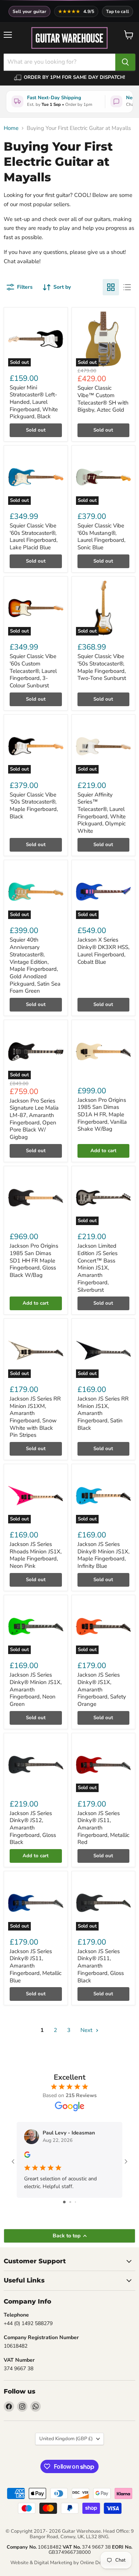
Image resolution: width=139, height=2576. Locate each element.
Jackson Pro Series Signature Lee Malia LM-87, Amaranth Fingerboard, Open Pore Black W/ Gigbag (34, 1119)
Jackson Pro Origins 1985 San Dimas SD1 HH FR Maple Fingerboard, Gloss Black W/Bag (34, 1260)
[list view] (127, 287)
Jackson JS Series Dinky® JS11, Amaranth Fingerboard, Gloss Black (101, 1966)
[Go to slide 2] (70, 2202)
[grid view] (111, 287)
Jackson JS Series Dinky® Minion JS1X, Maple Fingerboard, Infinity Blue (103, 1555)
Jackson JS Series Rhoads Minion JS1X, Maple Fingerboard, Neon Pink (36, 1555)
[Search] (125, 62)
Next (87, 2030)
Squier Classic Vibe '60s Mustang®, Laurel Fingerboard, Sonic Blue (101, 536)
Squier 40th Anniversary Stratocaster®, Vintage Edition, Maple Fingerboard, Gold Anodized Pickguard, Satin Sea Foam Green (35, 965)
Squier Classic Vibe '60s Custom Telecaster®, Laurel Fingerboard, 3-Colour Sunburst (33, 671)
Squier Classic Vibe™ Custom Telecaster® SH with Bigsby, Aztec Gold (103, 399)
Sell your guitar (30, 11)
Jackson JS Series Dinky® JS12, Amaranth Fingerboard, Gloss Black (33, 1828)
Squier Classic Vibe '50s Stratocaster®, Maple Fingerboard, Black (34, 806)
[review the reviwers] (27, 2156)
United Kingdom (66, 2439)
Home (11, 128)
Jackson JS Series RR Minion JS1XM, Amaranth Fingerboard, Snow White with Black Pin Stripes (35, 1417)
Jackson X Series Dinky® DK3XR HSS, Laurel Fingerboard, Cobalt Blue (103, 951)
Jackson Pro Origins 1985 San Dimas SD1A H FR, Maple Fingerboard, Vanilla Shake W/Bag (102, 1115)
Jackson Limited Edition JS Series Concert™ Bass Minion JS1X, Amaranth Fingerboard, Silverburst (97, 1268)
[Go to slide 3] (75, 2202)
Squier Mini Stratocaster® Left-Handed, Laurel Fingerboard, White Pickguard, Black (34, 402)
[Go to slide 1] (64, 2202)
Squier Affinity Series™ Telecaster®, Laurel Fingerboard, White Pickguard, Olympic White (102, 813)
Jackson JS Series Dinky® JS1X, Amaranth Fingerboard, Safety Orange (102, 1689)
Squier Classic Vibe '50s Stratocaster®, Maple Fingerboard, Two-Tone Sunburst (102, 667)
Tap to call (118, 11)
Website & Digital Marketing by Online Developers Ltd (70, 2563)
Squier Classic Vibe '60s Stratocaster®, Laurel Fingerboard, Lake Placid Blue (34, 536)
